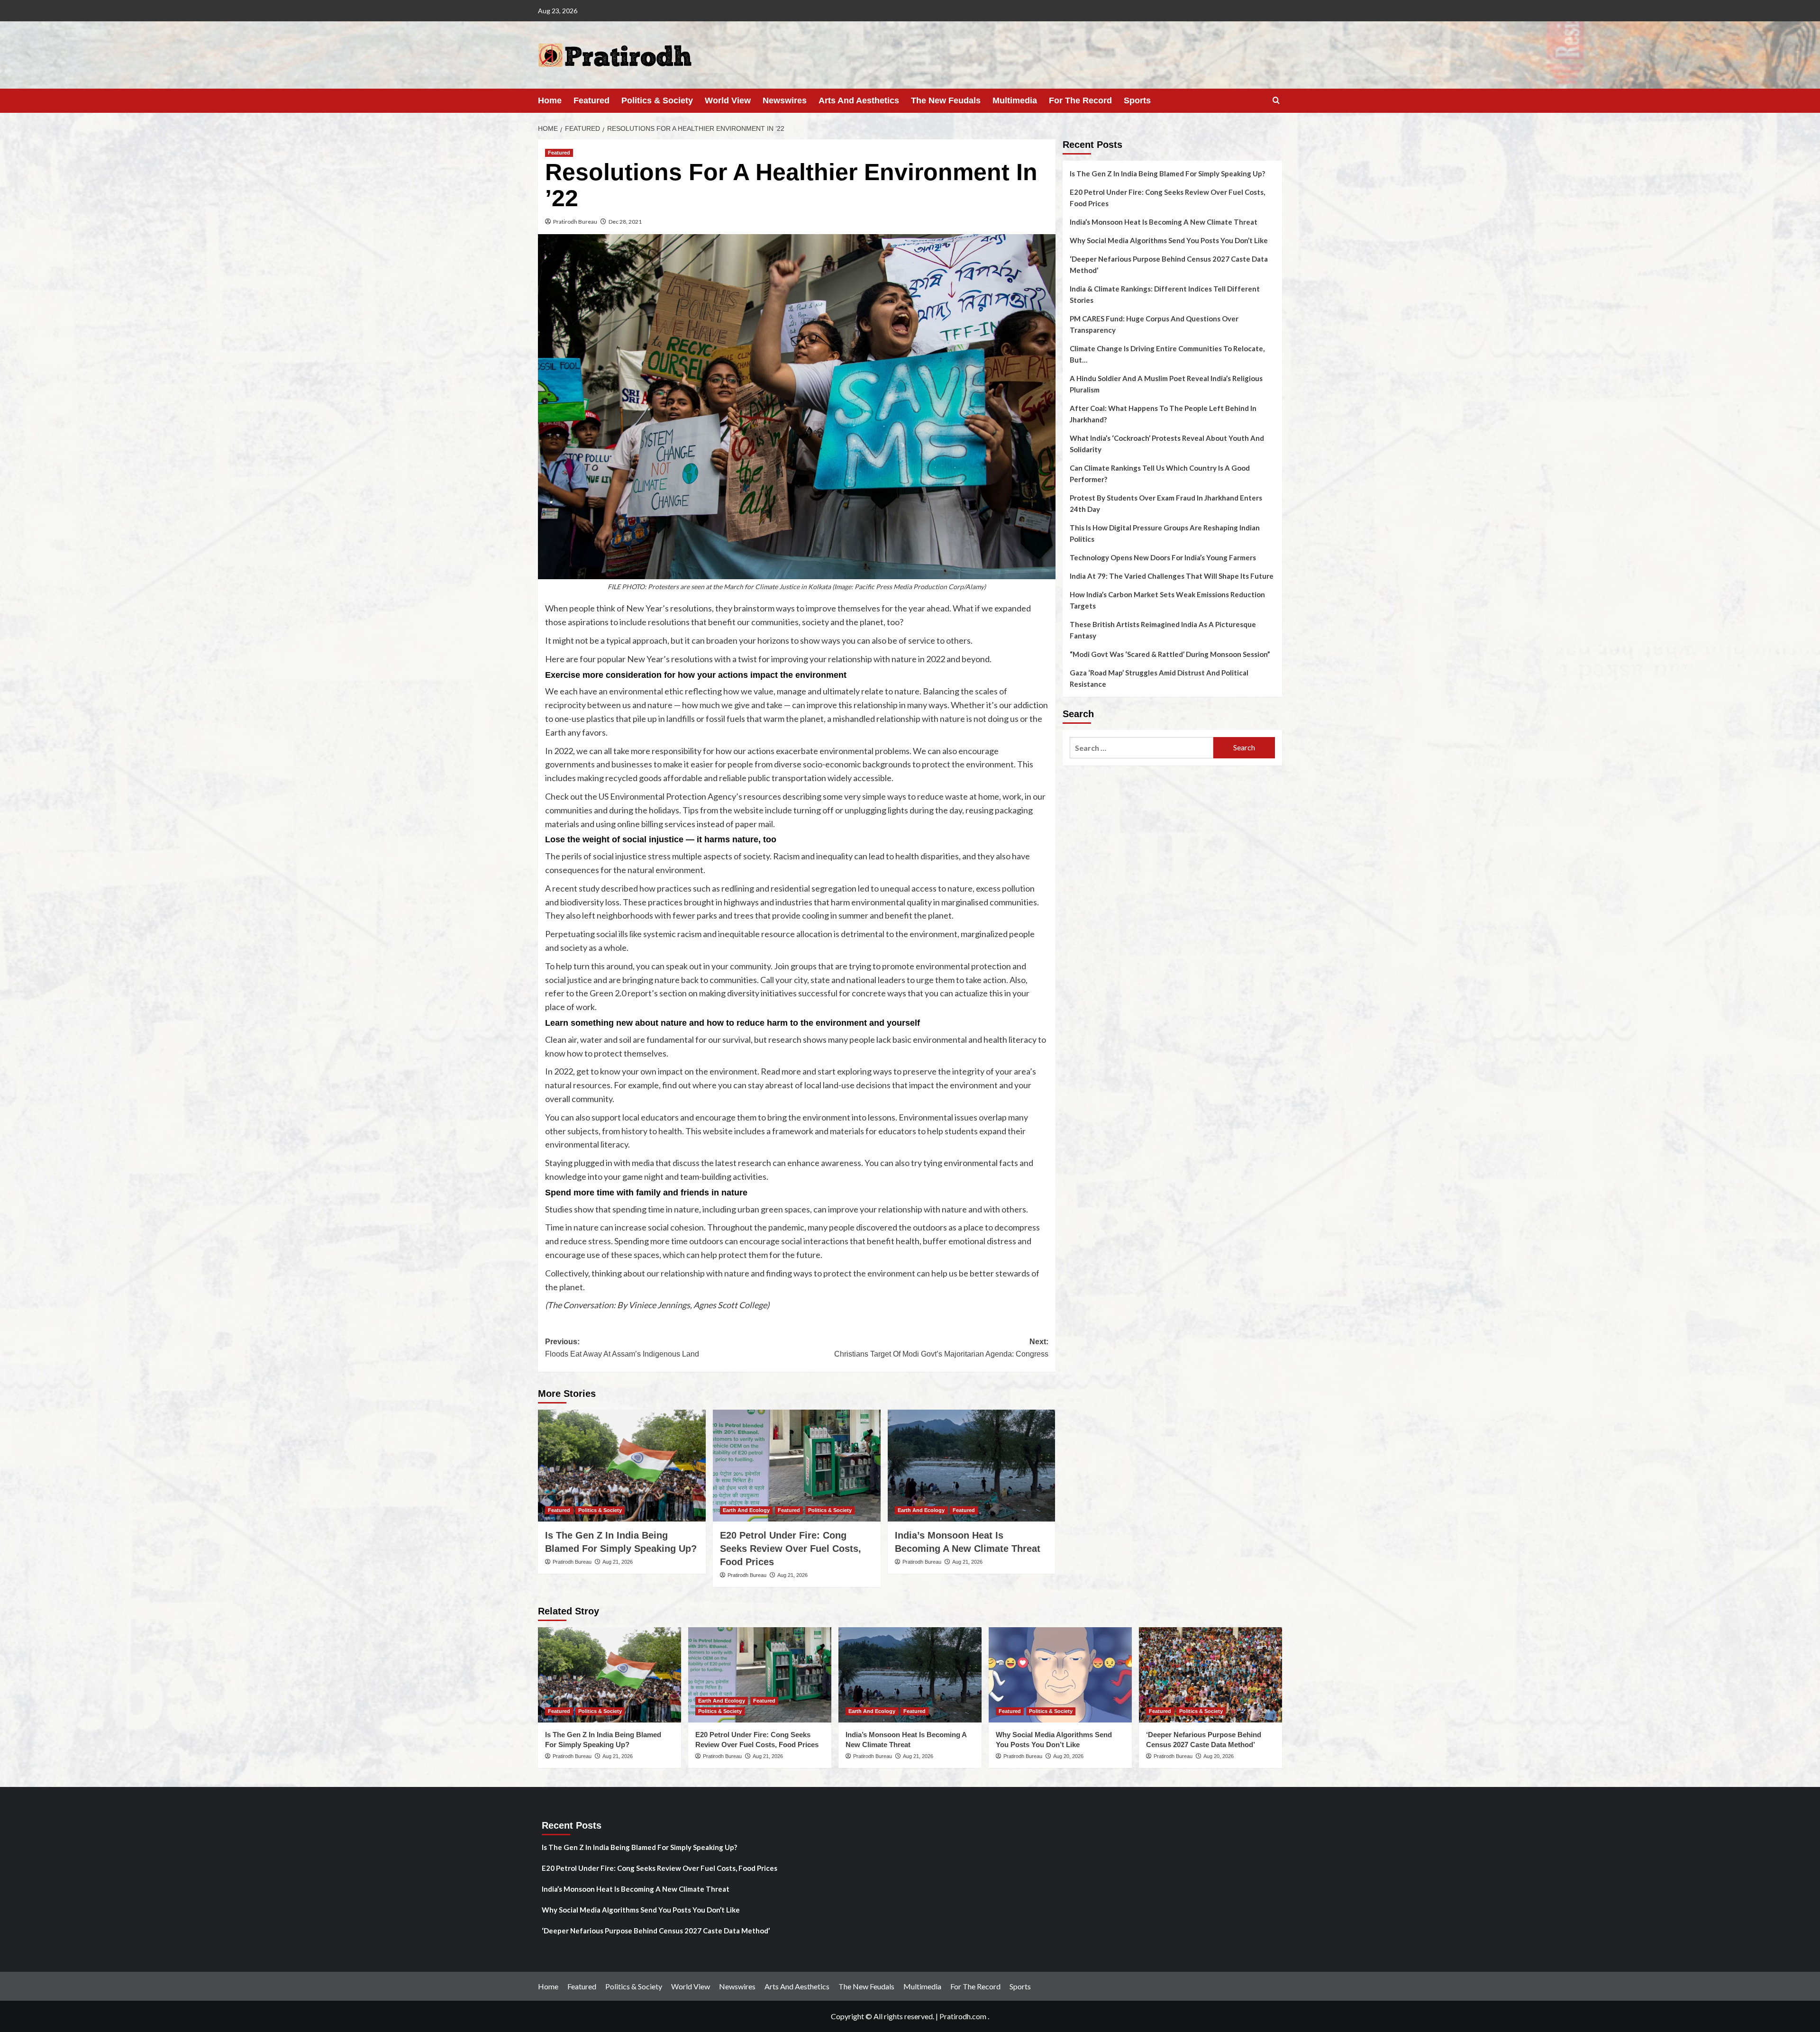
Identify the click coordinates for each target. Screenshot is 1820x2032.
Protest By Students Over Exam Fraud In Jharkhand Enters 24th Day (1166, 503)
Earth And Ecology (746, 1510)
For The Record (1080, 100)
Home (550, 100)
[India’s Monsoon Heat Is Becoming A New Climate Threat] (972, 1466)
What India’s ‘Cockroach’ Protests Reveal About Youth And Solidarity (1167, 444)
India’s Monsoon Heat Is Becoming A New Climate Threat (1164, 222)
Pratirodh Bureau (575, 222)
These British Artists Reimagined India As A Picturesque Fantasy (1163, 630)
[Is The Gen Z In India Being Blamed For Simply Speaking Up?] (622, 1466)
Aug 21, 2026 (618, 1562)
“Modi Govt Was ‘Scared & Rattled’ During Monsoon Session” (1170, 654)
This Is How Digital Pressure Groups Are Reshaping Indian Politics (1165, 533)
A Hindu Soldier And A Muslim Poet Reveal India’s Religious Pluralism (1166, 384)
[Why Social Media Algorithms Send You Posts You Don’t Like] (1060, 1675)
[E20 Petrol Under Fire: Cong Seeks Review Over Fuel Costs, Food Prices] (797, 1466)
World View (728, 100)
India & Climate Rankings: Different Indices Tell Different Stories (1165, 294)
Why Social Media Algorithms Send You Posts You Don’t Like (1169, 240)
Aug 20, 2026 (1068, 1756)
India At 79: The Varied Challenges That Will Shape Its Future (1172, 576)
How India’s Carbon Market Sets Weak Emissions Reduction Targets (1167, 600)
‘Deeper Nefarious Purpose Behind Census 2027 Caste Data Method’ (1169, 264)
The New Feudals (946, 100)
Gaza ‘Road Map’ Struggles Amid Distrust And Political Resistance (1159, 678)
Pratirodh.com (963, 2016)
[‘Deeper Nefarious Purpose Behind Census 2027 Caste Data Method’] (1210, 1675)
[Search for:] (1142, 748)
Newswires (785, 100)
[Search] (1276, 101)
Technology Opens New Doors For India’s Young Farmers (1163, 557)
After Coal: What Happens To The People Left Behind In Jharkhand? (1163, 414)
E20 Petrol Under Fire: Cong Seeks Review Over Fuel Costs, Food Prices (791, 1549)
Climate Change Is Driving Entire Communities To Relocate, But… (1167, 354)
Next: (941, 1348)
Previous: (622, 1348)
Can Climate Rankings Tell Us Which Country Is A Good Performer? (1160, 474)
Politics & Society (657, 100)
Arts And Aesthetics (859, 100)
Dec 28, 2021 (625, 222)
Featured (591, 100)
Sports (1137, 100)
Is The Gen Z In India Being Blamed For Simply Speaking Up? (1167, 173)
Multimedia (1015, 100)
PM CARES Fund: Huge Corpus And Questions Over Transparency (1154, 324)
